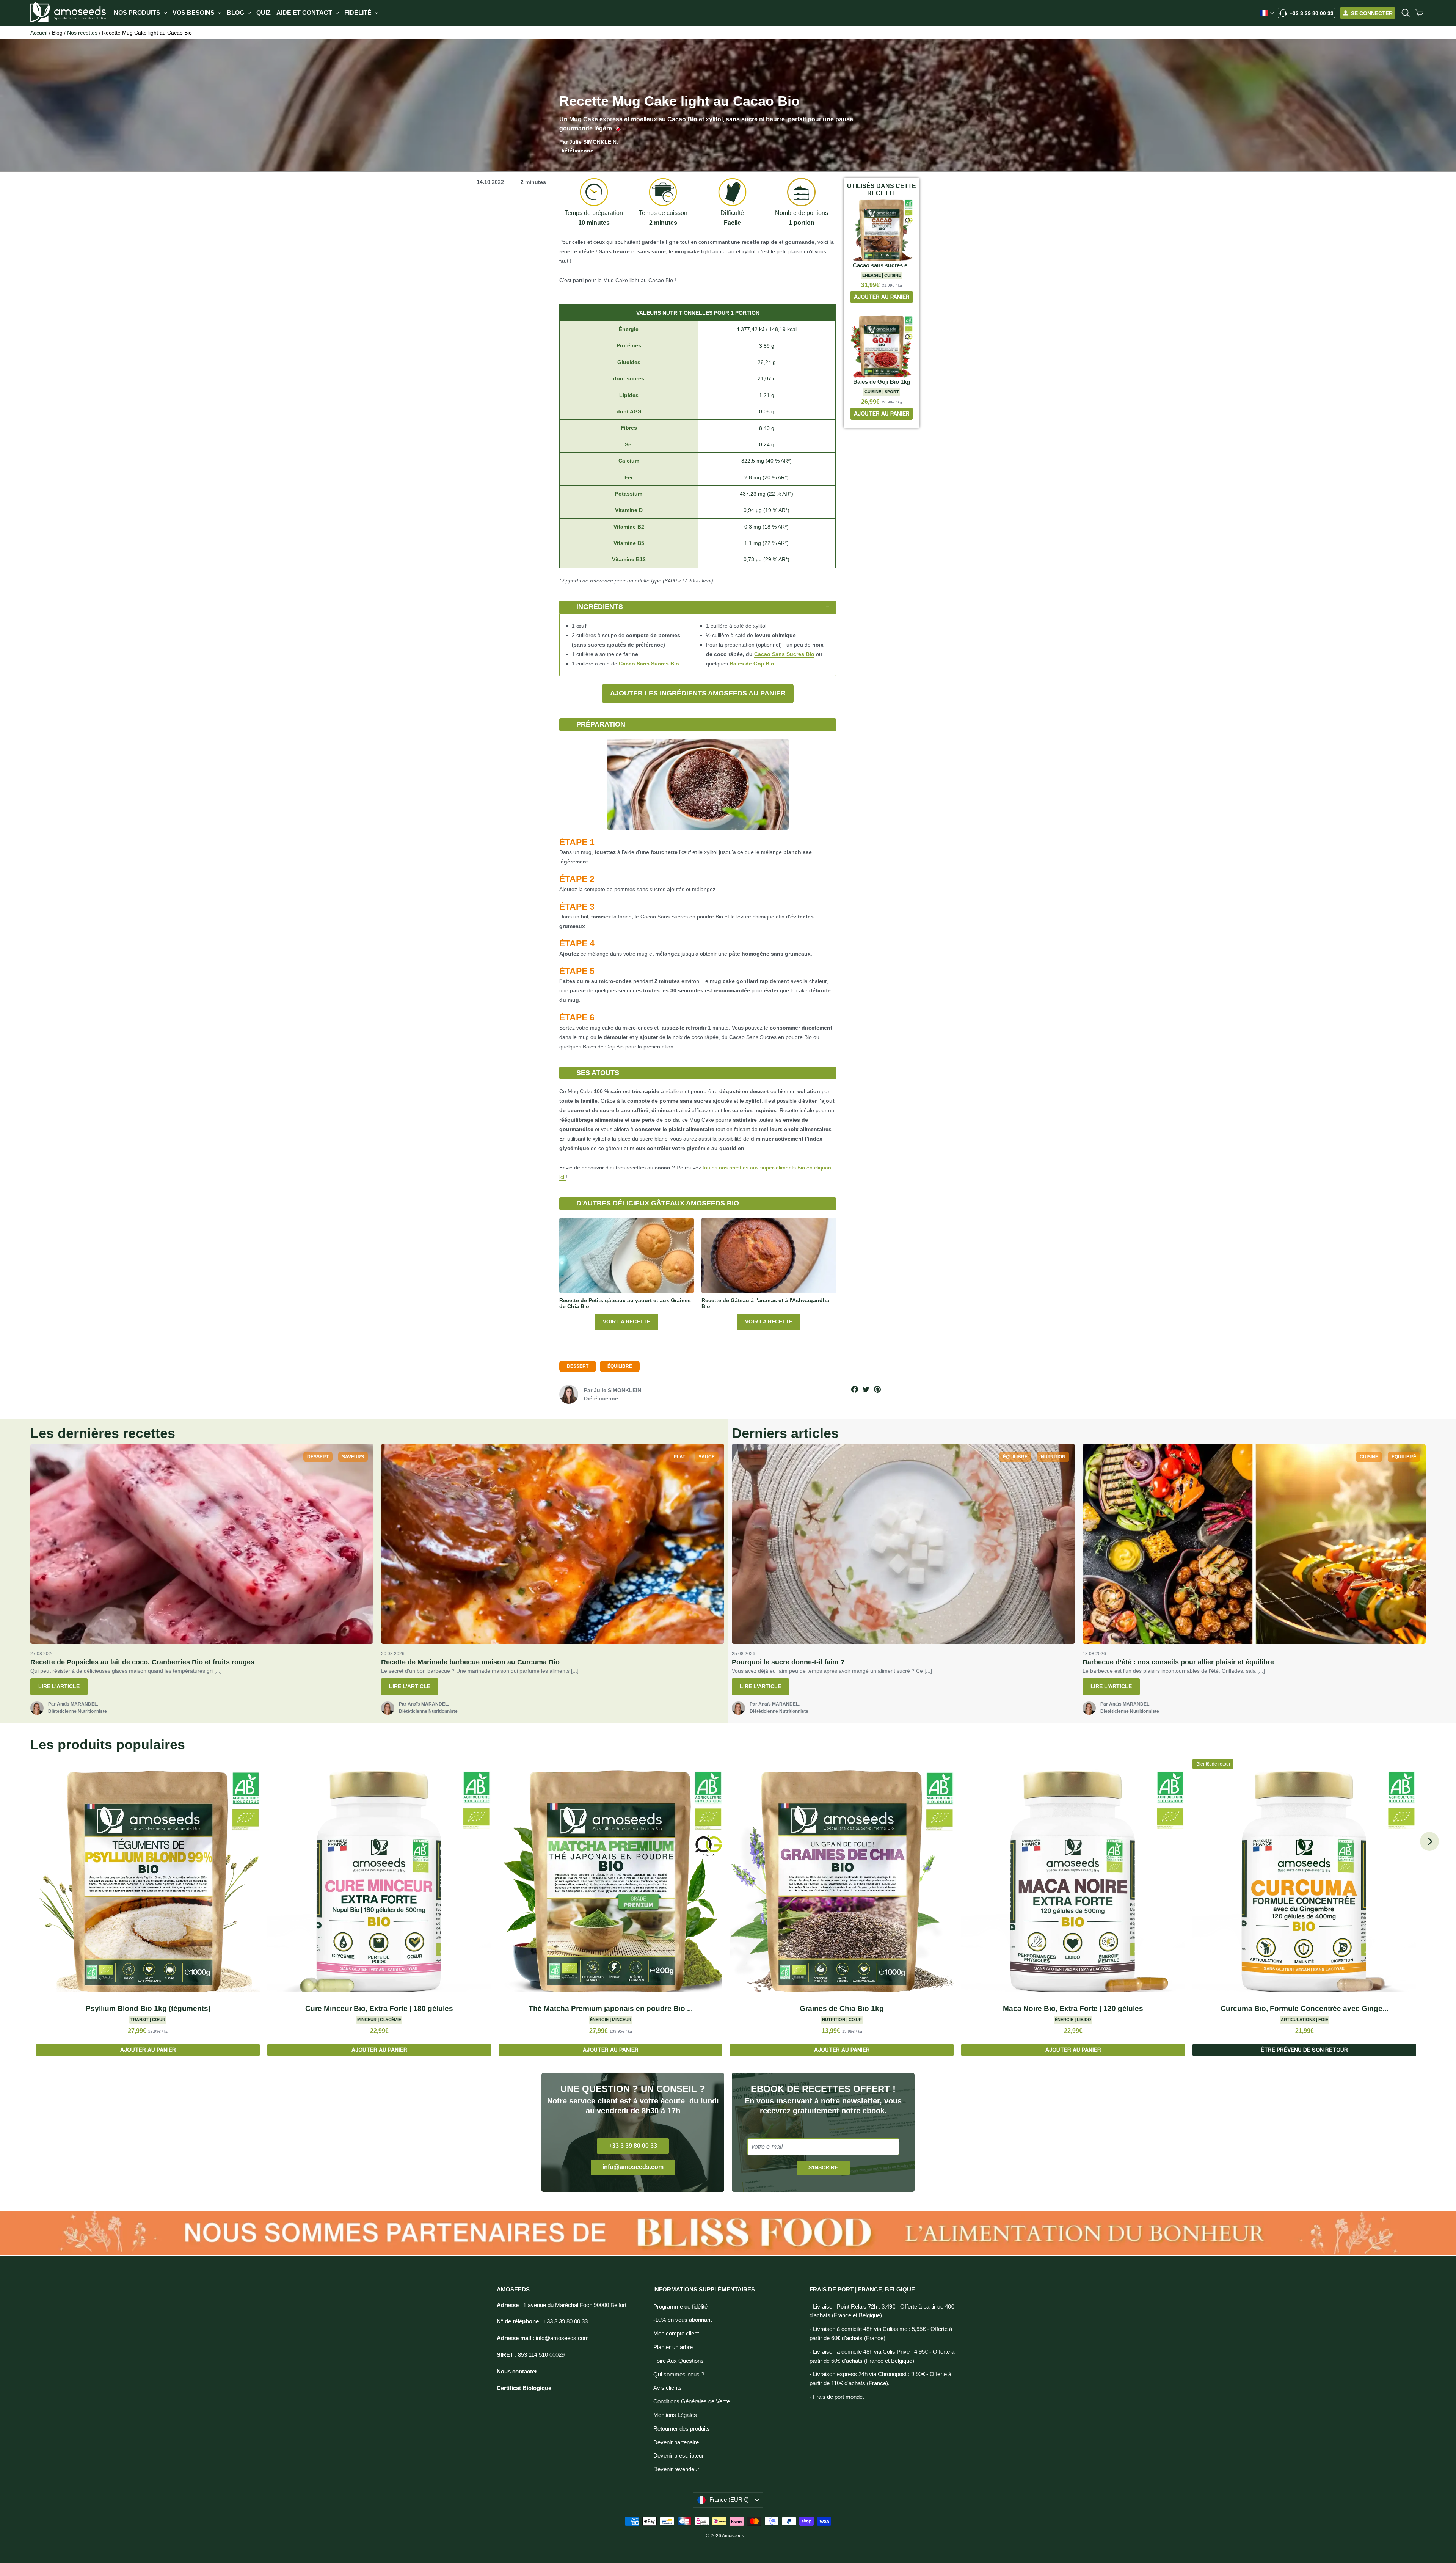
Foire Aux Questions (679, 2361)
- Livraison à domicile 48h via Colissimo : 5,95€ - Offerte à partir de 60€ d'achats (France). (881, 2334)
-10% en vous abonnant (682, 2320)
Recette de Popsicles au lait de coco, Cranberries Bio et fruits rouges (142, 1662)
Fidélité (359, 13)
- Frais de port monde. (837, 2397)
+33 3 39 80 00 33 (1312, 13)
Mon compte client (676, 2334)
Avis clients (668, 2388)
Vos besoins (194, 13)
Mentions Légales (675, 2415)
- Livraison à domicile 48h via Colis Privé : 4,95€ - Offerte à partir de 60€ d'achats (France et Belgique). (882, 2356)
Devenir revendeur (676, 2469)
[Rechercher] (1406, 13)
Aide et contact (305, 13)
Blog (236, 13)
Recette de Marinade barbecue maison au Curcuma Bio (470, 1662)
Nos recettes (82, 33)
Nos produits (138, 13)
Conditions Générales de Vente (692, 2401)
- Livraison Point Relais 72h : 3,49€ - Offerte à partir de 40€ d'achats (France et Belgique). (882, 2311)
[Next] (1429, 1841)
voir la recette (627, 1322)
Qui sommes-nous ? (679, 2375)
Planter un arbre (673, 2347)
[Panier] (1419, 13)
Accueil (39, 33)
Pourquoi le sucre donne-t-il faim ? (788, 1662)
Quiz (264, 13)
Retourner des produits (682, 2429)
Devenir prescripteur (679, 2456)
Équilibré (620, 1366)
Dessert (578, 1366)
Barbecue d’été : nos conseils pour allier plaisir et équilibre (1178, 1662)
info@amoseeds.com (633, 2167)
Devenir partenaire (676, 2442)
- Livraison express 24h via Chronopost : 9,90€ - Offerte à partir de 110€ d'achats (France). (880, 2379)
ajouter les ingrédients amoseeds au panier (698, 693)
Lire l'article (59, 1686)
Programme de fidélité (680, 2307)
